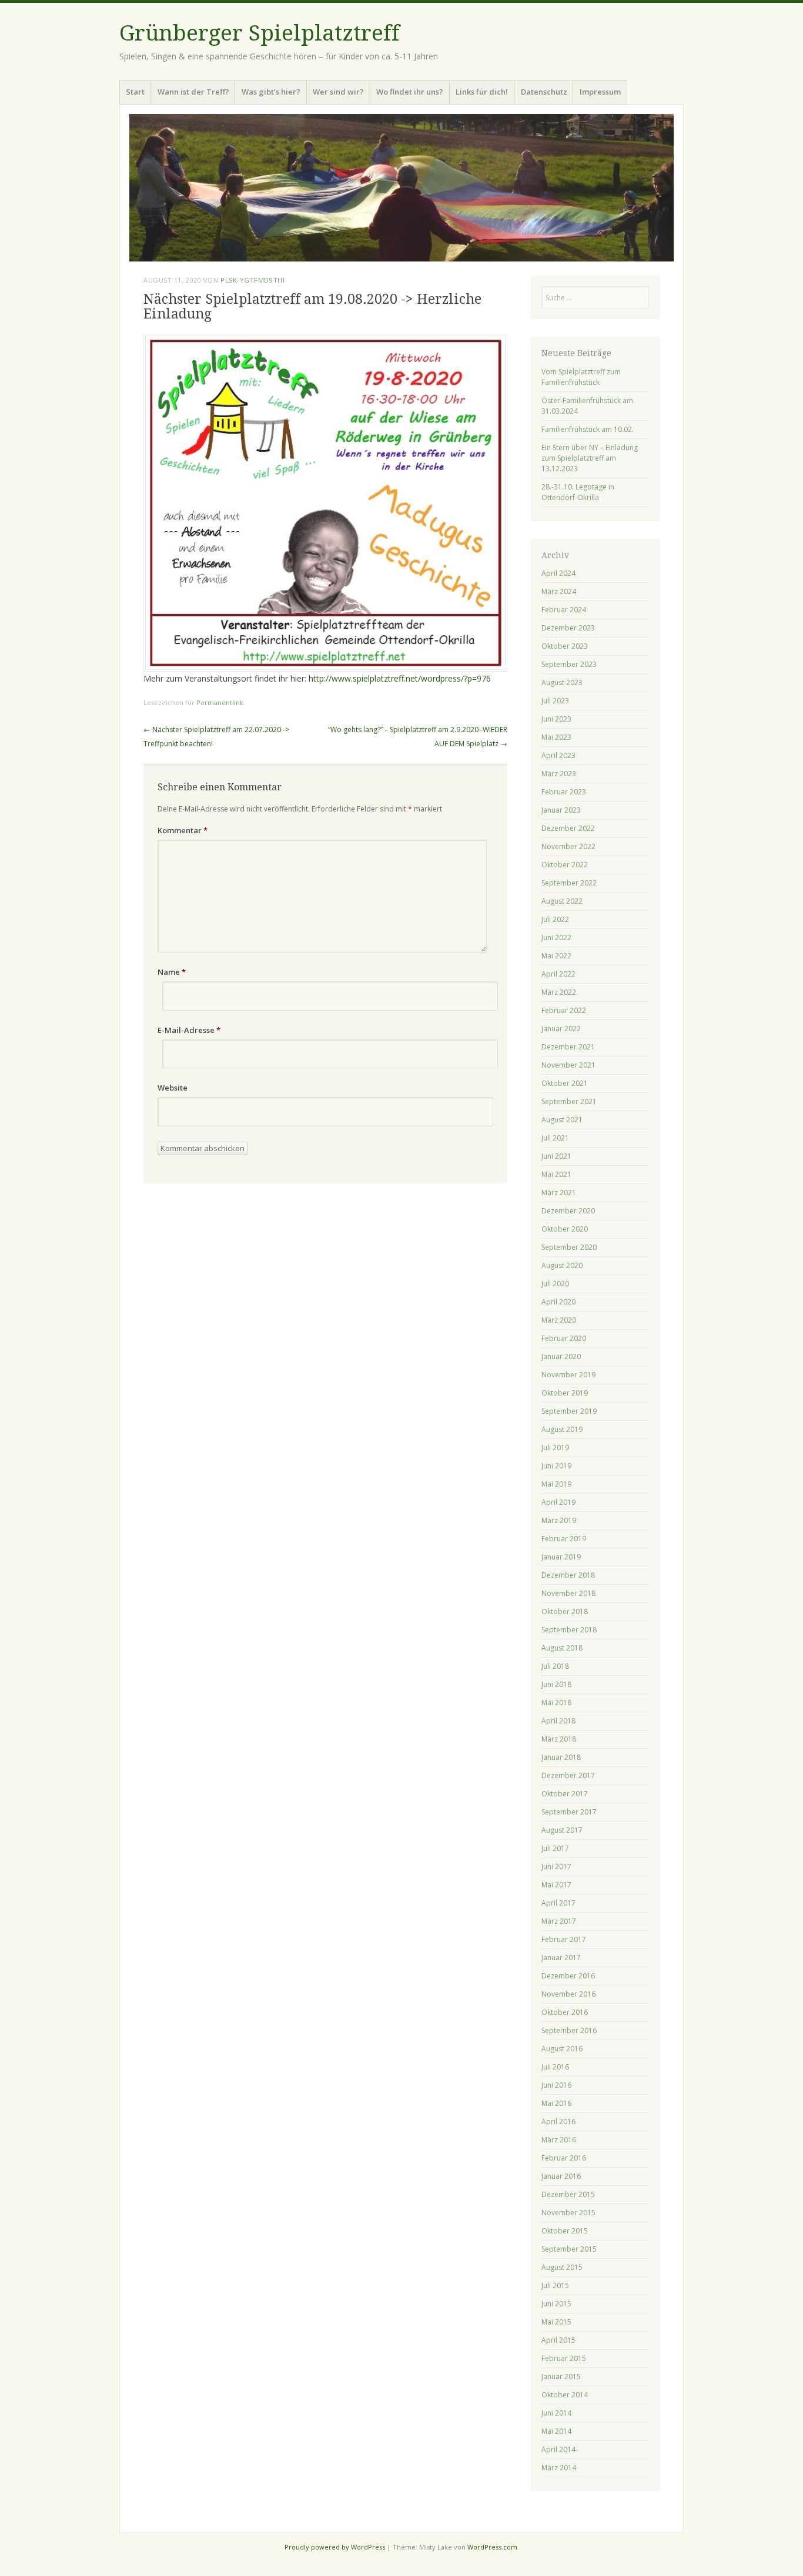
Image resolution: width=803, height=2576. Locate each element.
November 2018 (568, 1593)
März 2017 (559, 1921)
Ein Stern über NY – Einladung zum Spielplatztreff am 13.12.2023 (590, 458)
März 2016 (559, 2140)
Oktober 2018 (565, 1611)
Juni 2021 (556, 1156)
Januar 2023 (561, 810)
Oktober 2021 (565, 1083)
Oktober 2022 (565, 865)
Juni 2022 (556, 938)
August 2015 (562, 2267)
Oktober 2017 (565, 1794)
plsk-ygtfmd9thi (252, 280)
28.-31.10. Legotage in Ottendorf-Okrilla (578, 492)
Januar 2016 (561, 2176)
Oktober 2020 (565, 1229)
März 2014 (559, 2468)
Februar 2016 (564, 2158)
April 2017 (558, 1903)
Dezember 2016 (568, 1976)
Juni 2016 (556, 2085)
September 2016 (569, 2030)
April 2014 (558, 2449)
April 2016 (558, 2121)
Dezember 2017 (568, 1775)
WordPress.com (492, 2547)
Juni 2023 (556, 719)
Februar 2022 (564, 1010)
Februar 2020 (564, 1338)
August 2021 (562, 1120)
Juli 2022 (555, 919)
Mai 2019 (556, 1484)
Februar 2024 (564, 610)
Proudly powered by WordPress (335, 2547)
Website (173, 1088)
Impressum (600, 92)
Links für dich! (482, 92)
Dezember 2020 (568, 1211)
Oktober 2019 (565, 1393)
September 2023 (569, 664)
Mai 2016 (556, 2103)
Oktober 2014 (565, 2395)
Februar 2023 (564, 792)
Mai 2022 (556, 956)
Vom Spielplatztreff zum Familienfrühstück (581, 377)
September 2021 (569, 1101)
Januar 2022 (561, 1029)
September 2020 (569, 1247)
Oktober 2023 (565, 646)
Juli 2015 (555, 2285)
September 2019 (569, 1411)
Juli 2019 (555, 1448)
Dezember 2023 (568, 628)
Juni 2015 (556, 2304)
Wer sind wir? (338, 92)
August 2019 (562, 1429)
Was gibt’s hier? (271, 92)
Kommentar (183, 830)
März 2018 (559, 1739)
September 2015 (569, 2249)
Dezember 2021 (568, 1047)
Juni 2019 (556, 1466)
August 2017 (562, 1830)
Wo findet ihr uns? (410, 92)
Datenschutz (544, 92)
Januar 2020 (561, 1356)
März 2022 (559, 992)
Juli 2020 (555, 1284)
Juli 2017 (555, 1848)
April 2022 (558, 974)
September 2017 (569, 1812)
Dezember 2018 (568, 1575)
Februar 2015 (564, 2358)
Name (172, 972)
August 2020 (562, 1265)
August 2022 (562, 901)
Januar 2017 (561, 1958)
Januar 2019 (561, 1557)
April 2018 (558, 1721)
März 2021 (559, 1193)
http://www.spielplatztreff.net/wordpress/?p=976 (400, 678)
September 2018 (569, 1630)
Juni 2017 (556, 1866)
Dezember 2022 (568, 828)
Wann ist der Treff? (193, 92)
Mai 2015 (556, 2322)
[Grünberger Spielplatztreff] (401, 188)
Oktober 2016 (565, 2012)
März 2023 (559, 774)
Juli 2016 (555, 2067)
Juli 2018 (555, 1666)
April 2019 (558, 1502)
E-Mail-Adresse (189, 1030)
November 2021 (568, 1065)
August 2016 (562, 2049)
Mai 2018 (556, 1703)
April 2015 (558, 2340)
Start (135, 92)
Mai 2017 (556, 1885)
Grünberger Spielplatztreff (260, 33)
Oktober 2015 (565, 2231)
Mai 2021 (556, 1174)
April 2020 (558, 1302)
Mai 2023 (556, 737)
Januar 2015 (561, 2377)
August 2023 (562, 682)
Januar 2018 (561, 1757)
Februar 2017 (564, 1939)
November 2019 (568, 1375)
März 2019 (559, 1520)
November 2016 (568, 1994)
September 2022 (569, 883)
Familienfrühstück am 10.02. (588, 429)
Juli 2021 (555, 1138)
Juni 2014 (556, 2413)
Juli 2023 (555, 701)
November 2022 (568, 846)
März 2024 (559, 591)
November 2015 (568, 2213)
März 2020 (559, 1320)
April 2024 (558, 573)
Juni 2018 (556, 1684)
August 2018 (562, 1648)
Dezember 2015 (568, 2194)
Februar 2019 (564, 1539)
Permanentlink (220, 702)
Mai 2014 (556, 2431)
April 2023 (558, 755)
